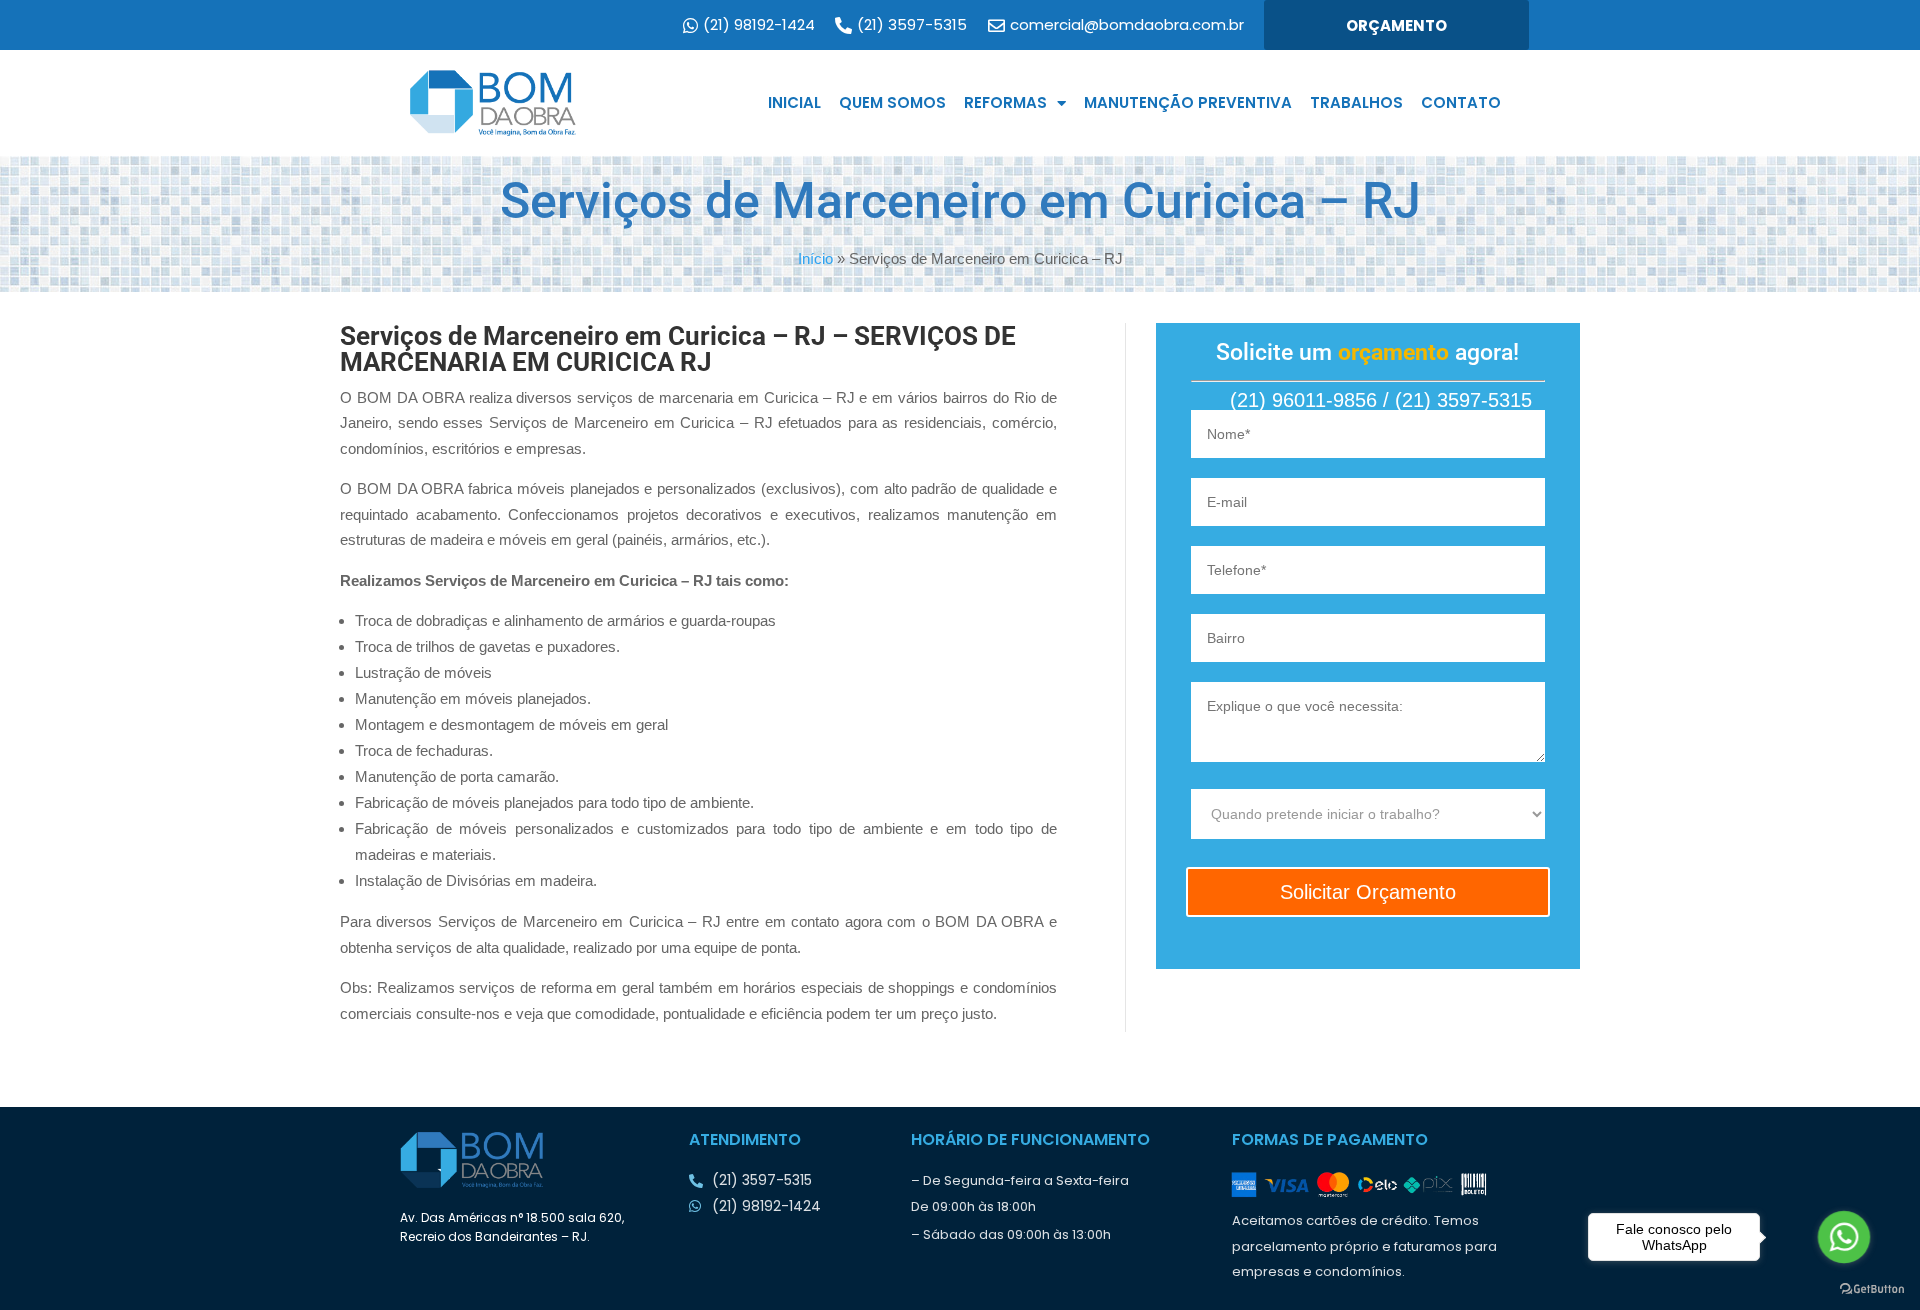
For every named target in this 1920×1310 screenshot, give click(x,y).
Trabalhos (1356, 102)
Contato (1461, 102)
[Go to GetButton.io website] (1872, 1289)
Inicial (794, 102)
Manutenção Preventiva (1188, 102)
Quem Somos (892, 102)
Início (815, 258)
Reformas (1005, 102)
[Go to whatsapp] (1843, 1236)
